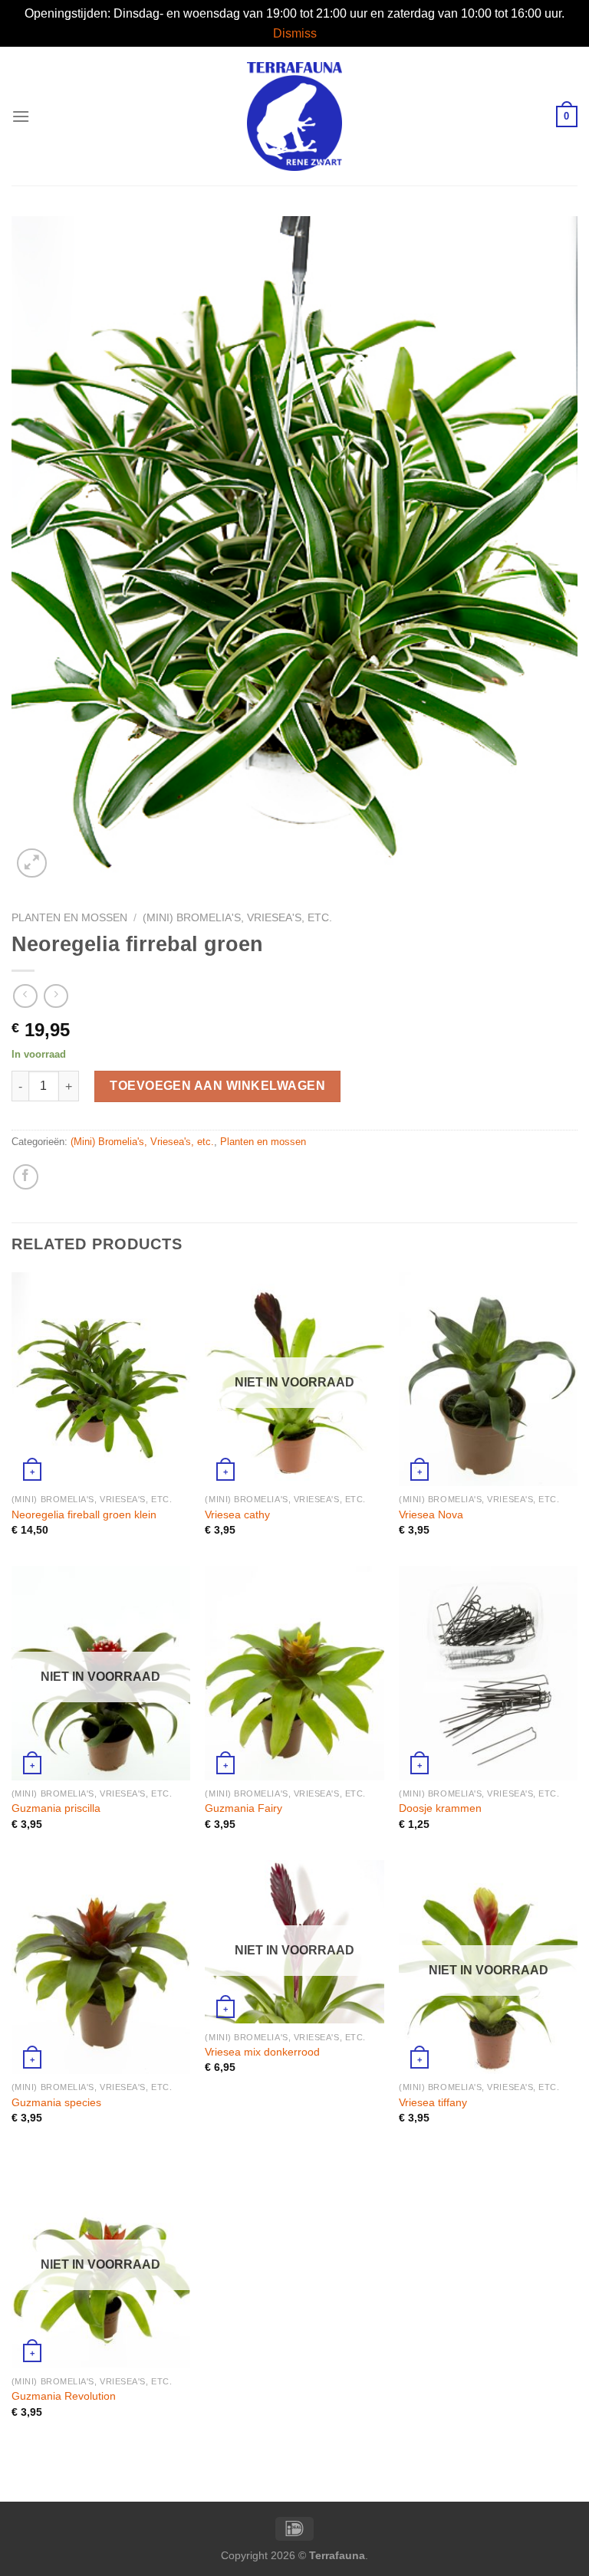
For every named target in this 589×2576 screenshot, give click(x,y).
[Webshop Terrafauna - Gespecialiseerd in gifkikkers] (295, 116)
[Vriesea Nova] (488, 1379)
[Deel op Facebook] (26, 1177)
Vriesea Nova (431, 1514)
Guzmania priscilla (56, 1808)
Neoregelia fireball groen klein (84, 1514)
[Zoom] (32, 863)
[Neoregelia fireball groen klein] (101, 1379)
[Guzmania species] (101, 1967)
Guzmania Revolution (64, 2396)
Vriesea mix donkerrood (262, 2052)
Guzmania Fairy (243, 1808)
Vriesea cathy (237, 1514)
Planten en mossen (69, 918)
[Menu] (21, 116)
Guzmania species (56, 2102)
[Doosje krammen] (488, 1673)
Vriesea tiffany (433, 2102)
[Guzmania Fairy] (294, 1673)
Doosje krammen (440, 1808)
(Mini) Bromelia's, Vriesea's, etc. (237, 918)
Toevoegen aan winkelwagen (217, 1086)
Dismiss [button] (295, 33)
